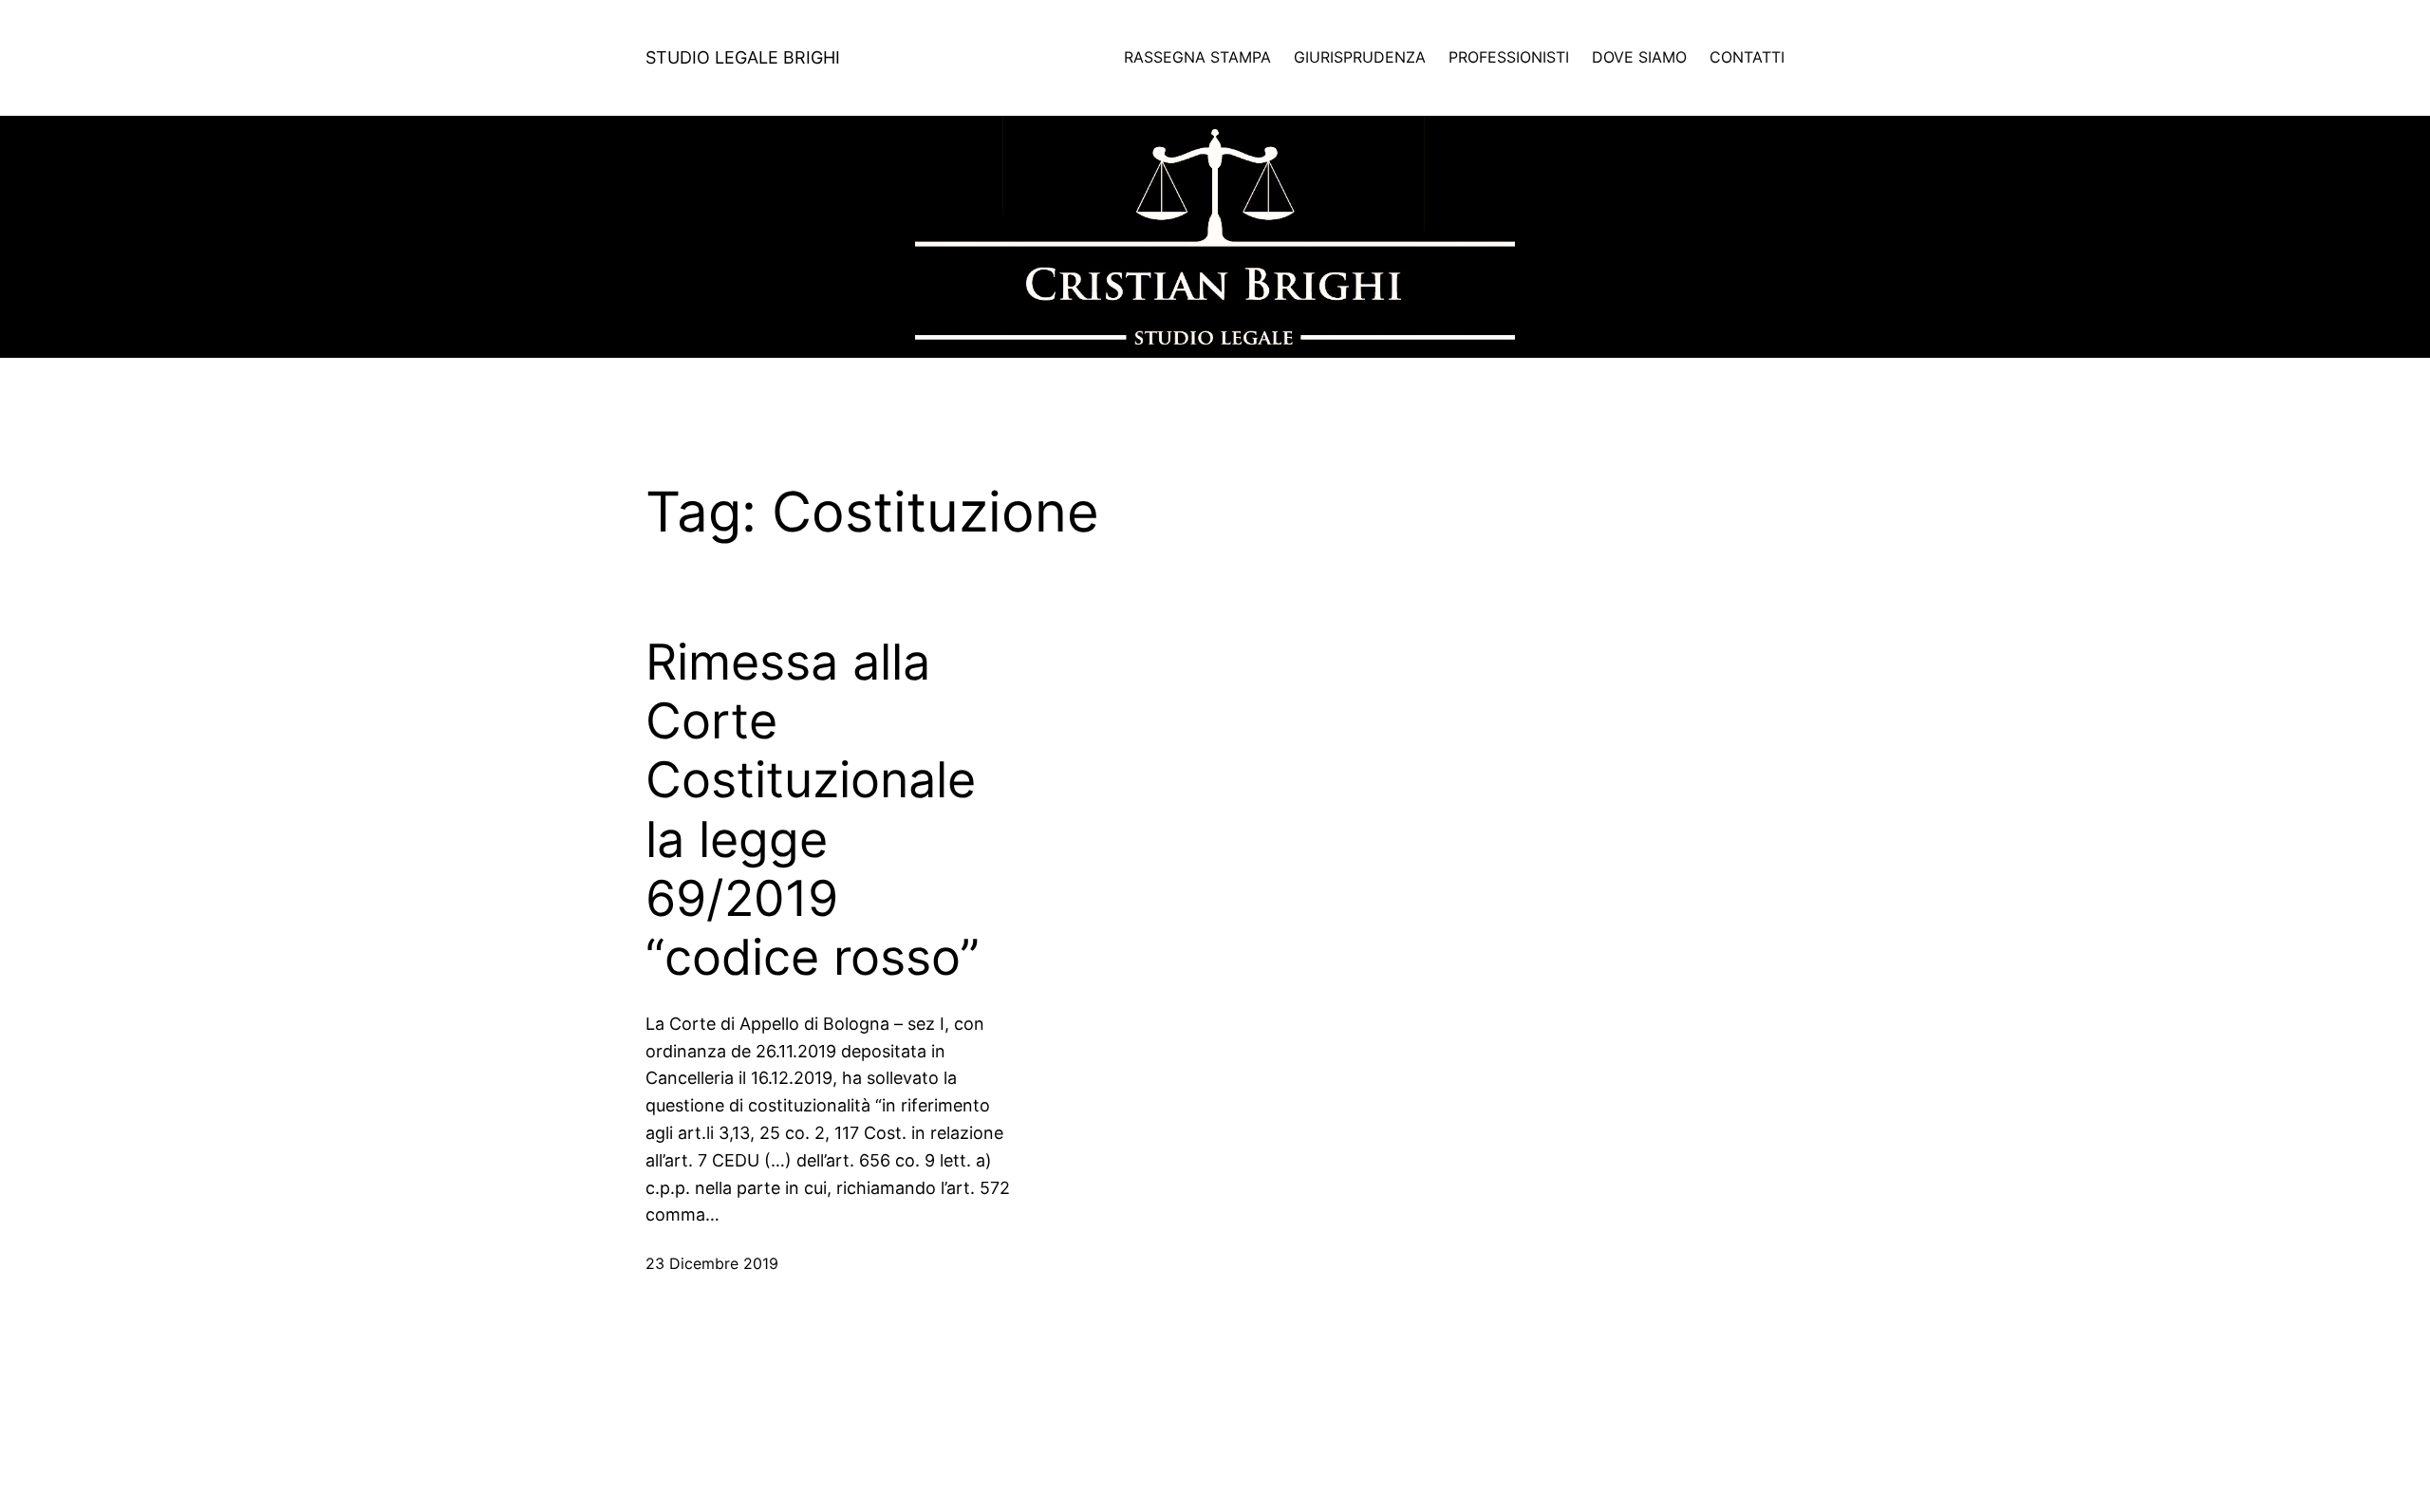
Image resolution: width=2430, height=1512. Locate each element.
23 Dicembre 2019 (712, 1263)
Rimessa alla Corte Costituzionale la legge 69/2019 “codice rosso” (813, 811)
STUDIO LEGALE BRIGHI (743, 57)
